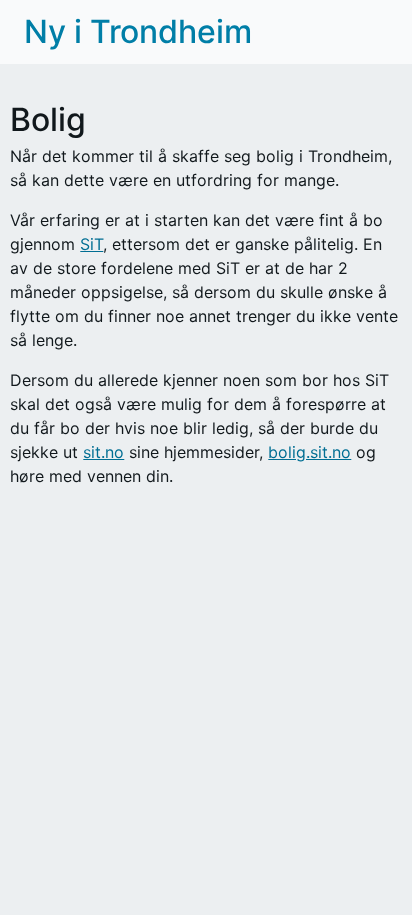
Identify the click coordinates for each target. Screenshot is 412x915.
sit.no (103, 452)
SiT (91, 244)
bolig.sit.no (309, 452)
